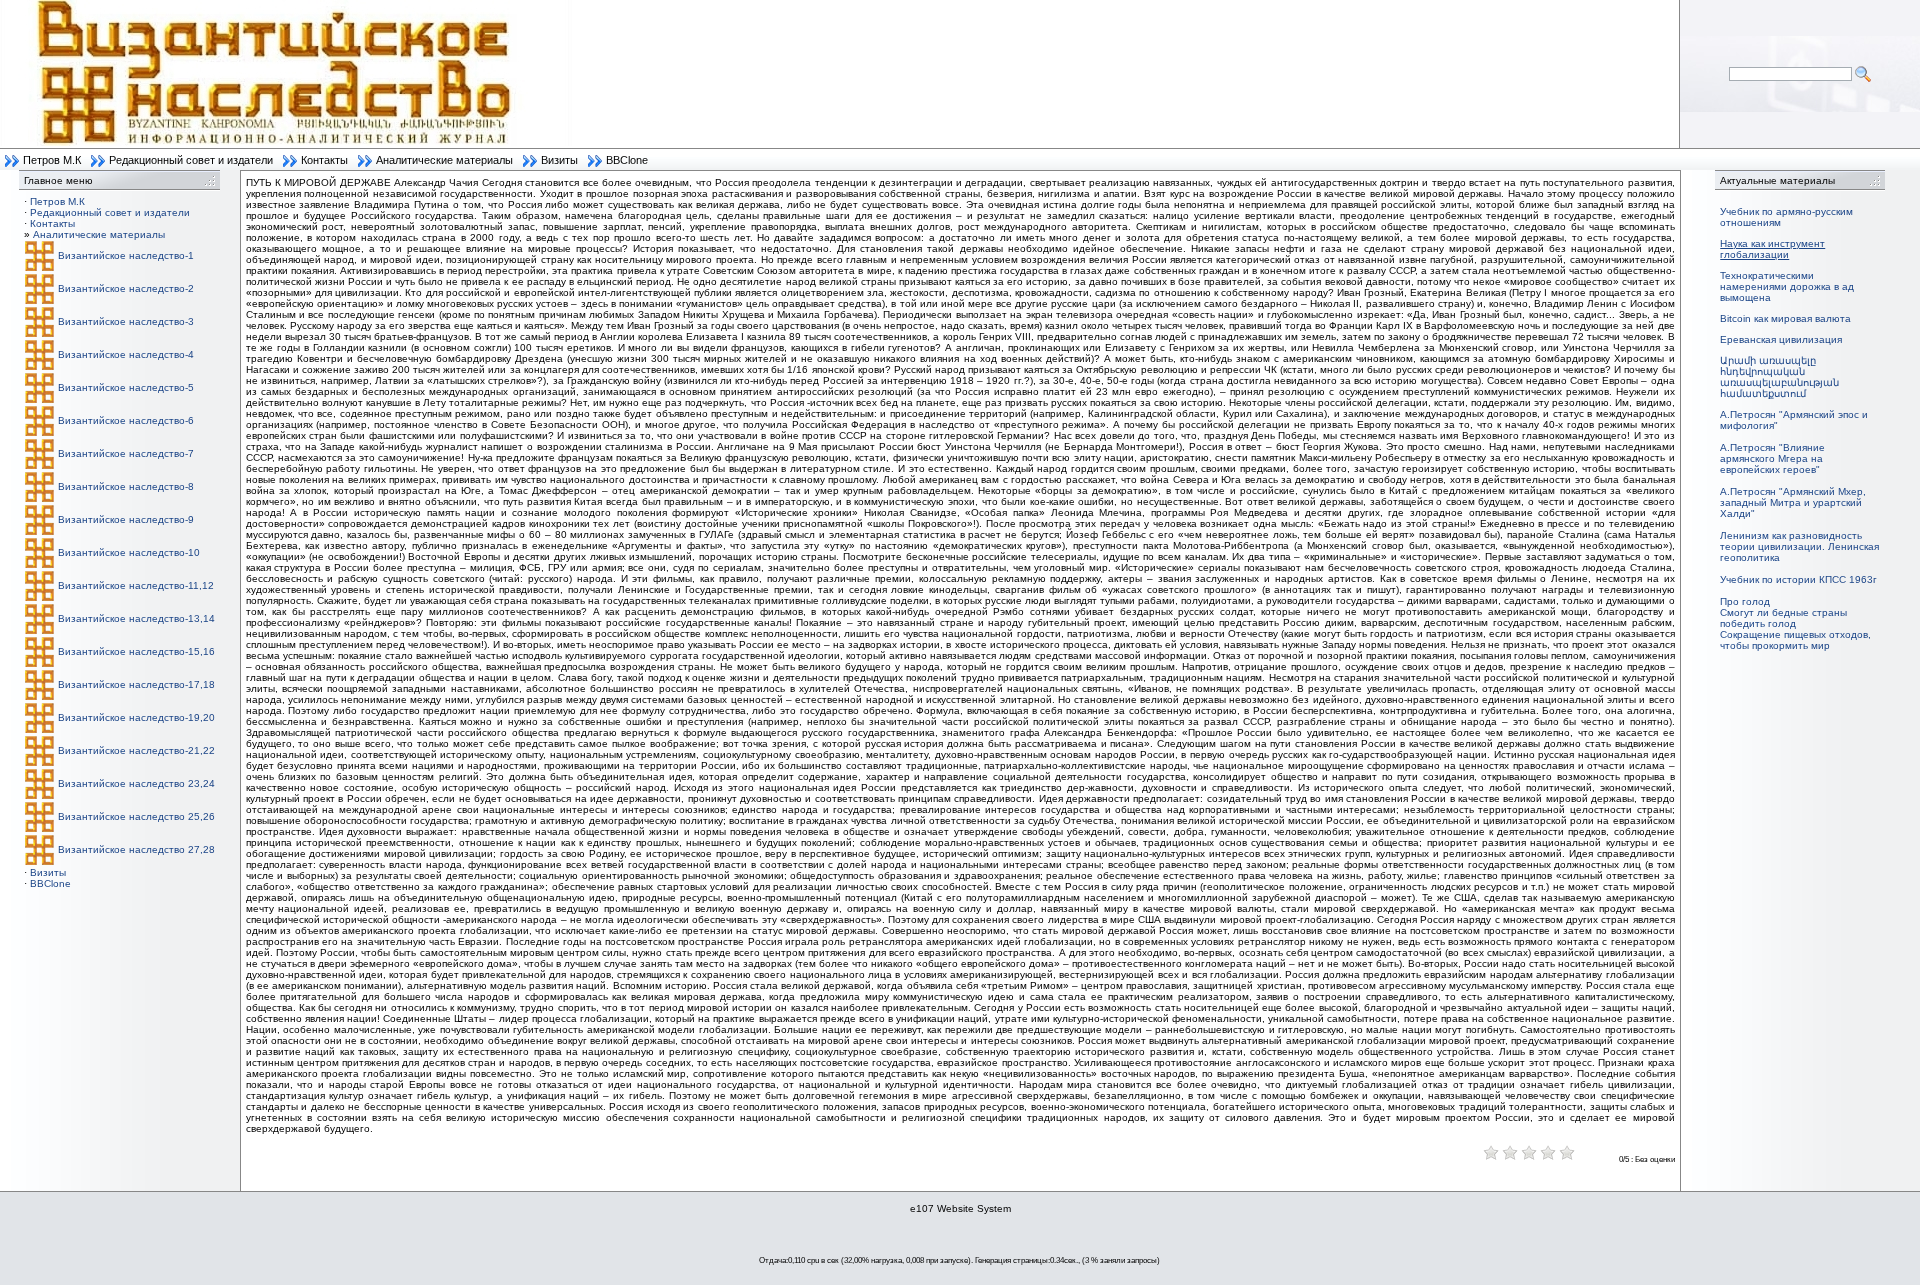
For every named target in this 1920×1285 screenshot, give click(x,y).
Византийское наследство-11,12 (136, 585)
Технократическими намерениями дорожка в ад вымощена (1787, 286)
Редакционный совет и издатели (191, 160)
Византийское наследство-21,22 (136, 750)
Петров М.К (52, 160)
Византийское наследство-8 (126, 486)
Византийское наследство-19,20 (136, 717)
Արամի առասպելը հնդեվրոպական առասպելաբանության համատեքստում (1779, 377)
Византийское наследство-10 (129, 552)
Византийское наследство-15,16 (136, 651)
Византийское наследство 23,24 (136, 783)
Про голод (1745, 601)
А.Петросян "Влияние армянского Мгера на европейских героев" (1772, 458)
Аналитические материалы (444, 160)
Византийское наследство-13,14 (136, 618)
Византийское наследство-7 (126, 453)
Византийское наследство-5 (126, 387)
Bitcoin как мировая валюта (1785, 318)
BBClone (627, 160)
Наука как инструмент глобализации (1772, 249)
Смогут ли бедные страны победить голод (1783, 618)
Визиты (559, 160)
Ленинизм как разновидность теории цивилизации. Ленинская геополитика (1799, 546)
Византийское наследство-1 (126, 255)
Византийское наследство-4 (126, 354)
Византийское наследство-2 (126, 288)
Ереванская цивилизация (1781, 339)
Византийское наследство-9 (126, 519)
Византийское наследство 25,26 (136, 816)
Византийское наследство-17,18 (136, 684)
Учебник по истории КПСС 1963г (1798, 579)
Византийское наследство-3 (126, 321)
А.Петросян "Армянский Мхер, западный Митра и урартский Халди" (1793, 502)
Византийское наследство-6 (126, 420)
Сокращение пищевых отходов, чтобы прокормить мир (1795, 640)
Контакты (324, 160)
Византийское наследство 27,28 (136, 849)
